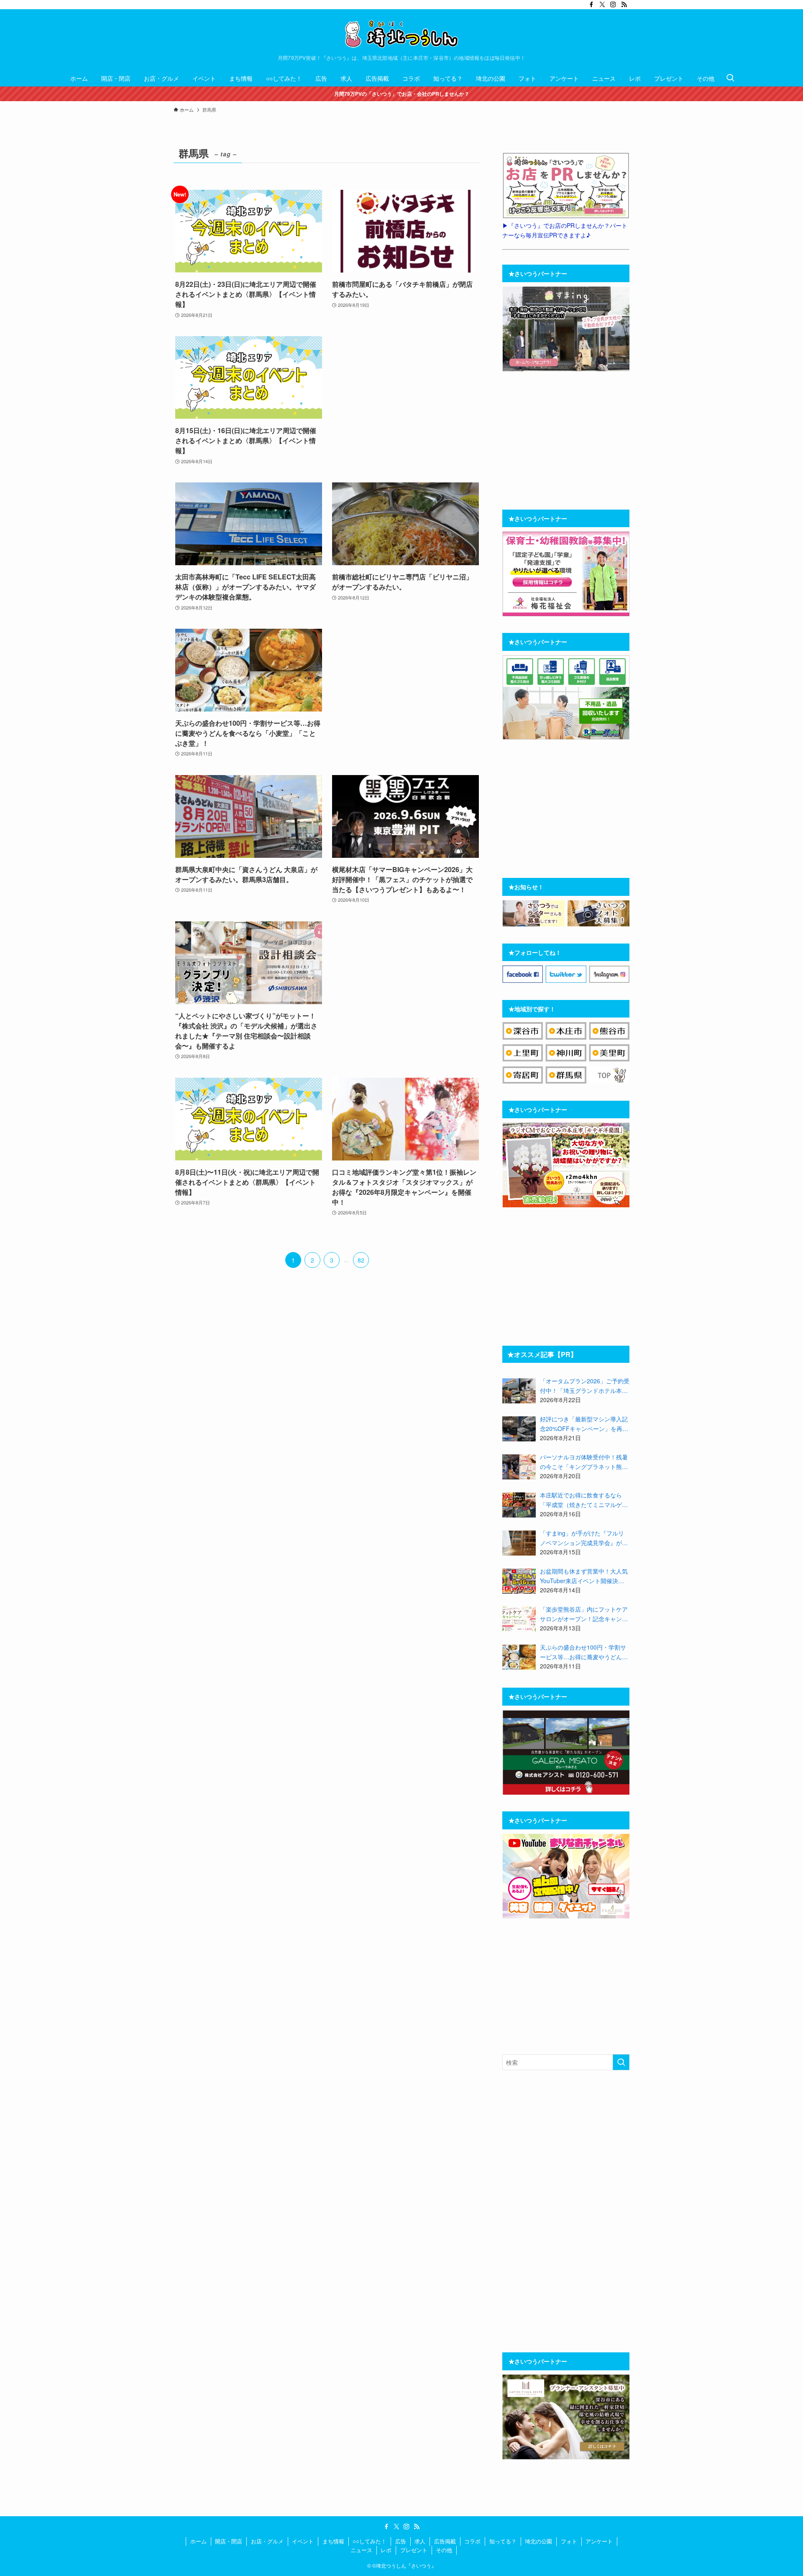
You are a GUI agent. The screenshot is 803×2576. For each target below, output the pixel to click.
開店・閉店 (229, 2541)
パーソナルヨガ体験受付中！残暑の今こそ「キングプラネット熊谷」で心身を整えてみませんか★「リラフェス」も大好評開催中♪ (584, 1462)
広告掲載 (445, 2541)
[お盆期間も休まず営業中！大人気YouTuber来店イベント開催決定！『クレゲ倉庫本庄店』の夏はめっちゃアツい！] (519, 1581)
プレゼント (414, 2550)
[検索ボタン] (730, 78)
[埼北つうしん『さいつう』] (401, 34)
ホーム (198, 2541)
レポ (386, 2550)
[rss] (624, 5)
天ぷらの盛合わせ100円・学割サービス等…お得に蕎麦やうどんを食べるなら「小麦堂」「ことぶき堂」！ (584, 1652)
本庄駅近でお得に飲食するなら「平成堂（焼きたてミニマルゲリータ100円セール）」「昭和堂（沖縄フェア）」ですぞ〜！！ (584, 1500)
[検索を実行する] (621, 2062)
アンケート (599, 2541)
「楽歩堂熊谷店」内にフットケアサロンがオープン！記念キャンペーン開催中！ (584, 1614)
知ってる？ (503, 2541)
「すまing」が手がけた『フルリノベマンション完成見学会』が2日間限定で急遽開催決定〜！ (583, 1538)
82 (361, 1260)
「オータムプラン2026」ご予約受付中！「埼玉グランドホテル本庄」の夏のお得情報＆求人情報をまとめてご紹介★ (585, 1386)
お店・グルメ (267, 2541)
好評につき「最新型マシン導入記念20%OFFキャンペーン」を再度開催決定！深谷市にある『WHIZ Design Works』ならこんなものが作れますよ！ (585, 1424)
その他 (444, 2550)
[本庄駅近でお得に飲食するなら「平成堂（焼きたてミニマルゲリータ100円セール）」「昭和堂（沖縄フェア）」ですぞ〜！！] (519, 1505)
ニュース (361, 2550)
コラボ (472, 2541)
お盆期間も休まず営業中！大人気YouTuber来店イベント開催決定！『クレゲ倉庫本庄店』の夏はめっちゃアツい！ (584, 1576)
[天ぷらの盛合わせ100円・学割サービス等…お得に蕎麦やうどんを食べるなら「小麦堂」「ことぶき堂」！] (519, 1657)
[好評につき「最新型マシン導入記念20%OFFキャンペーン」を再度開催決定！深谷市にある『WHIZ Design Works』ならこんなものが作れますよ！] (519, 1429)
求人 (420, 2541)
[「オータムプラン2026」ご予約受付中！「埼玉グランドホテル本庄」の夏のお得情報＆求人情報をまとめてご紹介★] (519, 1391)
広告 (401, 2541)
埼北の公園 (538, 2541)
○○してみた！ (370, 2541)
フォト (569, 2541)
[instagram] (613, 5)
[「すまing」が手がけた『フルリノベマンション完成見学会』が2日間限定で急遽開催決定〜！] (519, 1543)
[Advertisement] (405, 401)
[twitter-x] (602, 5)
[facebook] (591, 5)
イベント (303, 2541)
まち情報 (333, 2541)
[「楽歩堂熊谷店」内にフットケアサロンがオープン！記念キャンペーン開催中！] (519, 1619)
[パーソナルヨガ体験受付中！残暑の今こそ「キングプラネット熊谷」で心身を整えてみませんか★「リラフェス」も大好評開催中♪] (519, 1467)
